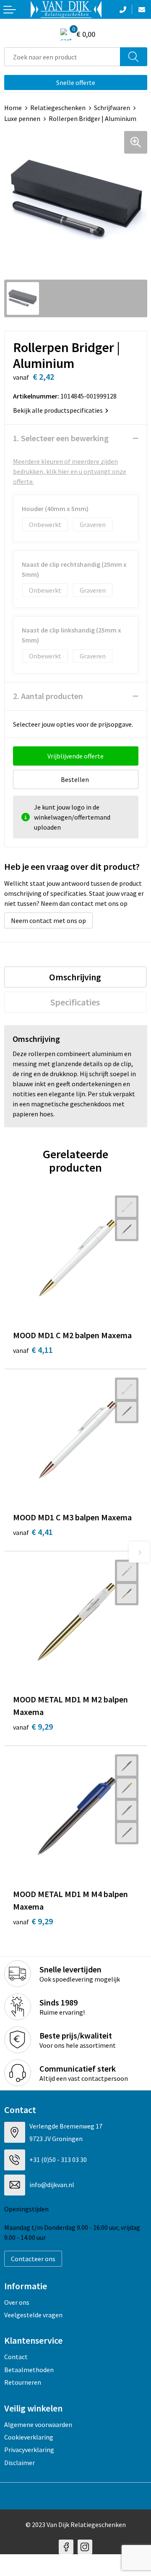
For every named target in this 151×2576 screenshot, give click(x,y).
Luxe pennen (22, 118)
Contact (16, 2357)
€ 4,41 (33, 1532)
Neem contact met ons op (48, 920)
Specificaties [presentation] (75, 1002)
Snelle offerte (76, 82)
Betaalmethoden (29, 2370)
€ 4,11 (33, 1350)
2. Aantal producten (48, 696)
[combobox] (62, 57)
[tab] (75, 977)
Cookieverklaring (29, 2437)
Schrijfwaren (112, 108)
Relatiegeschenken (58, 108)
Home (13, 108)
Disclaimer (20, 2463)
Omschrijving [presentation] (75, 977)
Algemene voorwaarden (38, 2424)
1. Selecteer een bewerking (61, 438)
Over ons (17, 2302)
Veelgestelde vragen (33, 2315)
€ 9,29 (33, 1726)
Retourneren (23, 2382)
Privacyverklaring (29, 2450)
